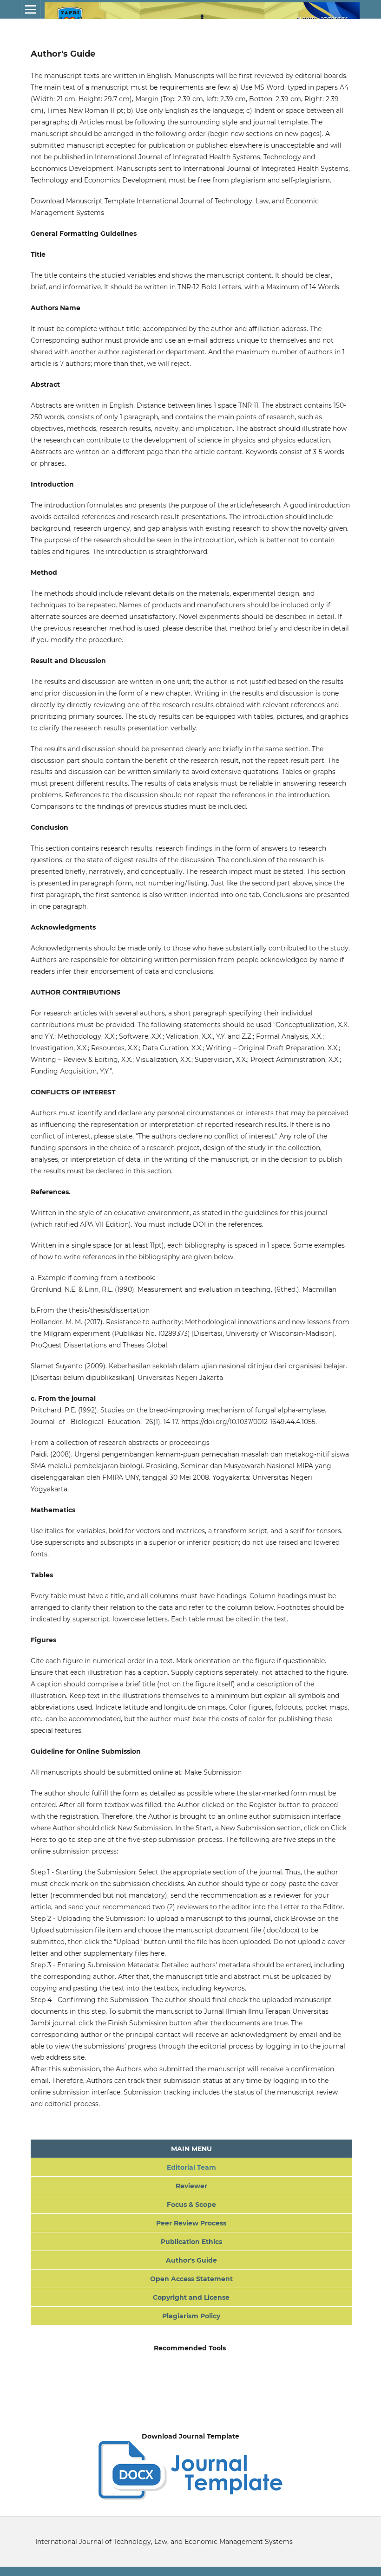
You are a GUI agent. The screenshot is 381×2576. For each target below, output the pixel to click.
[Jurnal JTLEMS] (190, 2498)
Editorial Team (191, 2167)
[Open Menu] (31, 9)
